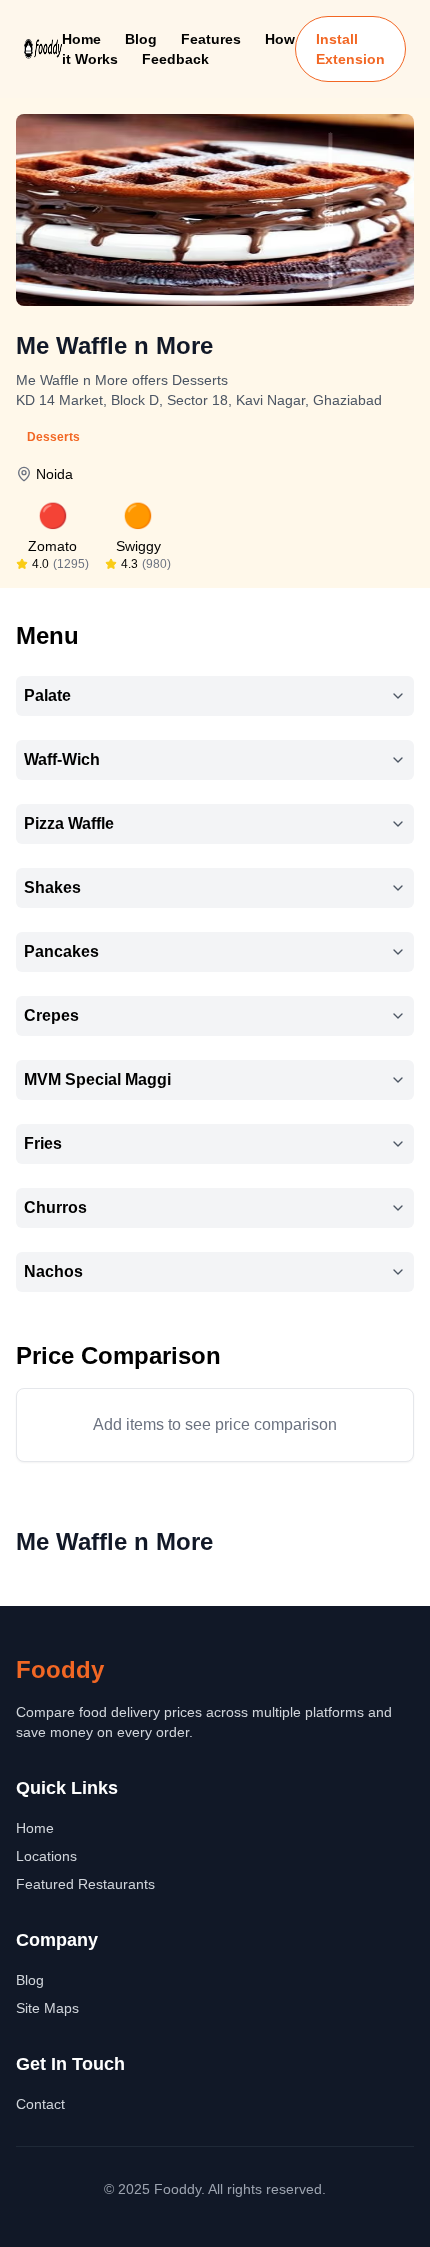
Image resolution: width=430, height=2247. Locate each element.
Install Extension (350, 49)
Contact (40, 2104)
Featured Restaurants (85, 1884)
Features (211, 39)
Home (81, 39)
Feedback (175, 59)
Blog (141, 39)
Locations (46, 1856)
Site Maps (47, 2008)
